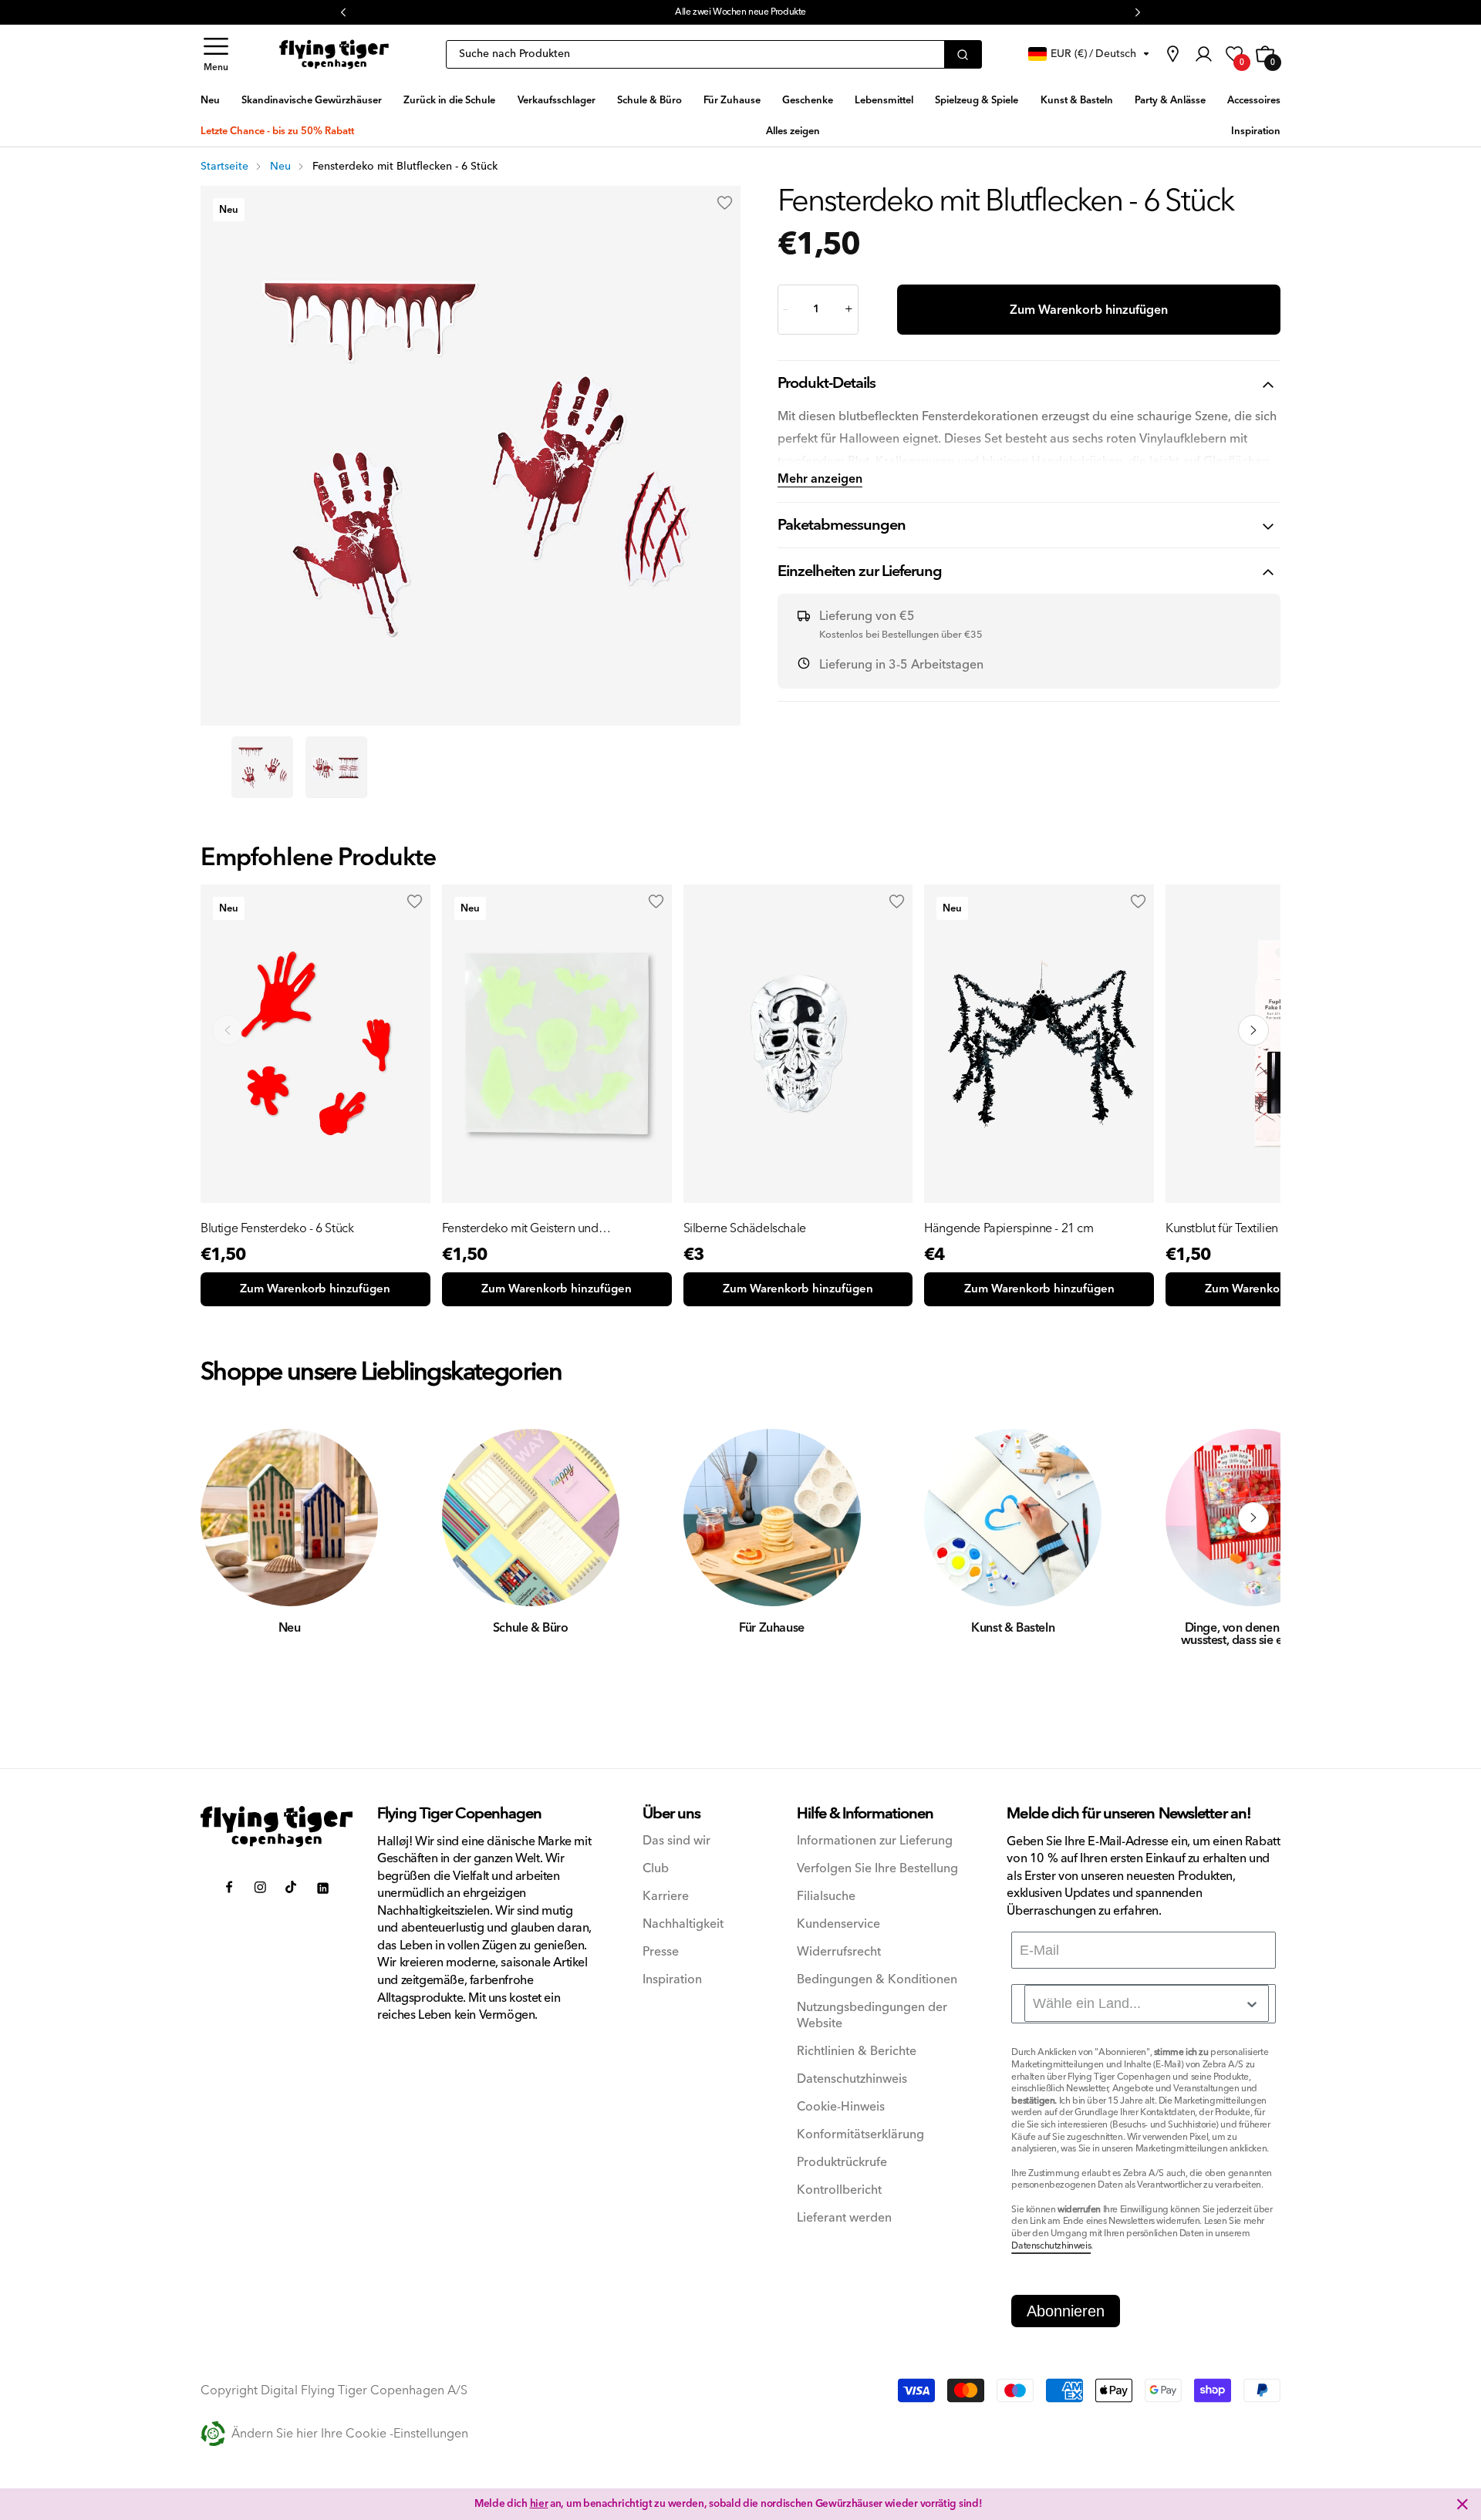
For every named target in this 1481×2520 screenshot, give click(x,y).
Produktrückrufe (842, 2163)
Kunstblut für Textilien (1222, 1228)
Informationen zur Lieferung (875, 1841)
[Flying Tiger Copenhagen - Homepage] (334, 54)
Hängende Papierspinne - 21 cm (1009, 1228)
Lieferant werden (844, 2218)
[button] (216, 54)
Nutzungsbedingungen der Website (872, 2016)
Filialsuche (826, 1897)
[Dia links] (228, 1518)
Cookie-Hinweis (841, 2107)
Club (656, 1869)
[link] (1172, 54)
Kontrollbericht (839, 2190)
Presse (661, 1952)
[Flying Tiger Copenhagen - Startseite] (277, 1826)
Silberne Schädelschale (745, 1228)
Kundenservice (838, 1924)
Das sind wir (676, 1841)
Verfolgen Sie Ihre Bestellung (877, 1869)
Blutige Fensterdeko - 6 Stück (277, 1228)
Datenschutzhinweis (852, 2079)
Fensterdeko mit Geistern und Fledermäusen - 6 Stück (520, 1228)
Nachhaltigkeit (683, 1924)
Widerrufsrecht (839, 1952)
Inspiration (672, 1980)
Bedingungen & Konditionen (877, 1980)
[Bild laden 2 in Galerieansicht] (336, 767)
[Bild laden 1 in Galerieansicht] (262, 767)
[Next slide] (1253, 1030)
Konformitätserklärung (860, 2135)
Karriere (666, 1897)
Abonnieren (1066, 2311)
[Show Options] (1252, 2004)
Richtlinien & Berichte (857, 2052)
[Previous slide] (228, 1030)
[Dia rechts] (1253, 1518)
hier (580, 12)
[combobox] (1147, 2003)
